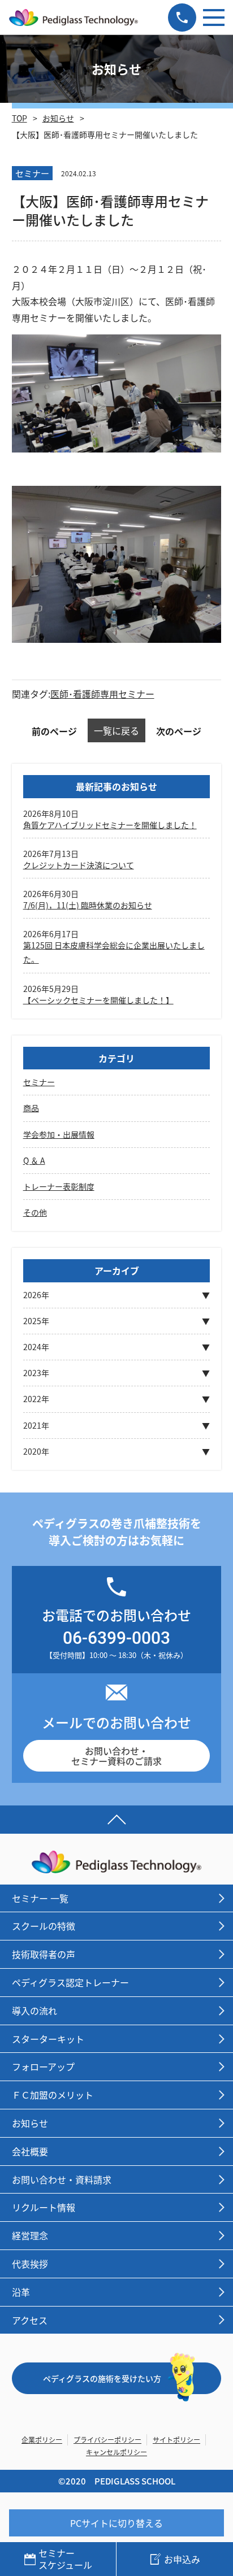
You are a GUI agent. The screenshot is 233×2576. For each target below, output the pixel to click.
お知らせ (58, 118)
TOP (20, 118)
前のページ (54, 731)
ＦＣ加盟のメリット (53, 2095)
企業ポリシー (42, 2440)
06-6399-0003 (116, 1637)
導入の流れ (34, 2011)
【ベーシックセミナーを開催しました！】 (98, 1000)
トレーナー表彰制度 (59, 1186)
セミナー (39, 1082)
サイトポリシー (176, 2440)
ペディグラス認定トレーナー (70, 1982)
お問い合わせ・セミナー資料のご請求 (116, 1756)
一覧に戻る (116, 730)
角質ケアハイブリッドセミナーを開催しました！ (110, 825)
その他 (35, 1212)
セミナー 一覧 (40, 1898)
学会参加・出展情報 (59, 1134)
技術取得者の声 (44, 1954)
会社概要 (30, 2151)
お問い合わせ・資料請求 (62, 2179)
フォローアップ (43, 2066)
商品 (31, 1108)
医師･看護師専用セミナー (102, 694)
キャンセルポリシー (116, 2452)
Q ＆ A (34, 1160)
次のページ (179, 731)
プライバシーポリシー (107, 2440)
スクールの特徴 (44, 1926)
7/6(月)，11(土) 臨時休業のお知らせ (88, 905)
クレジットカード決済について (79, 865)
